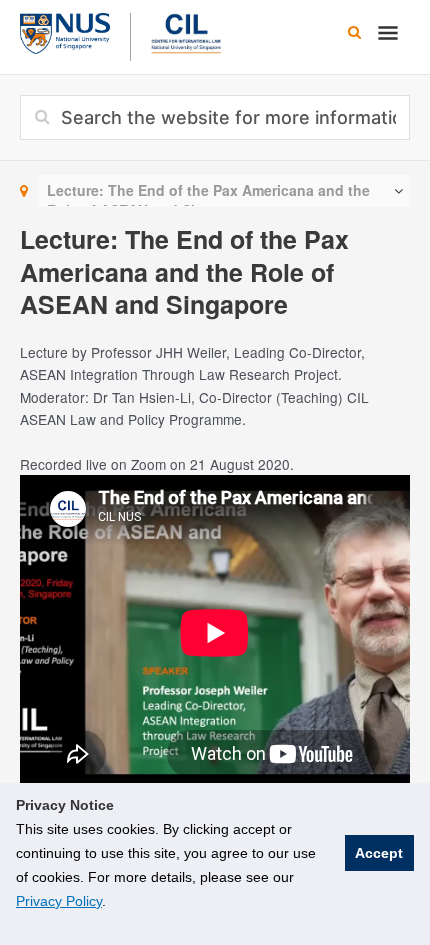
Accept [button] (379, 853)
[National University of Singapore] (65, 31)
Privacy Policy (59, 901)
